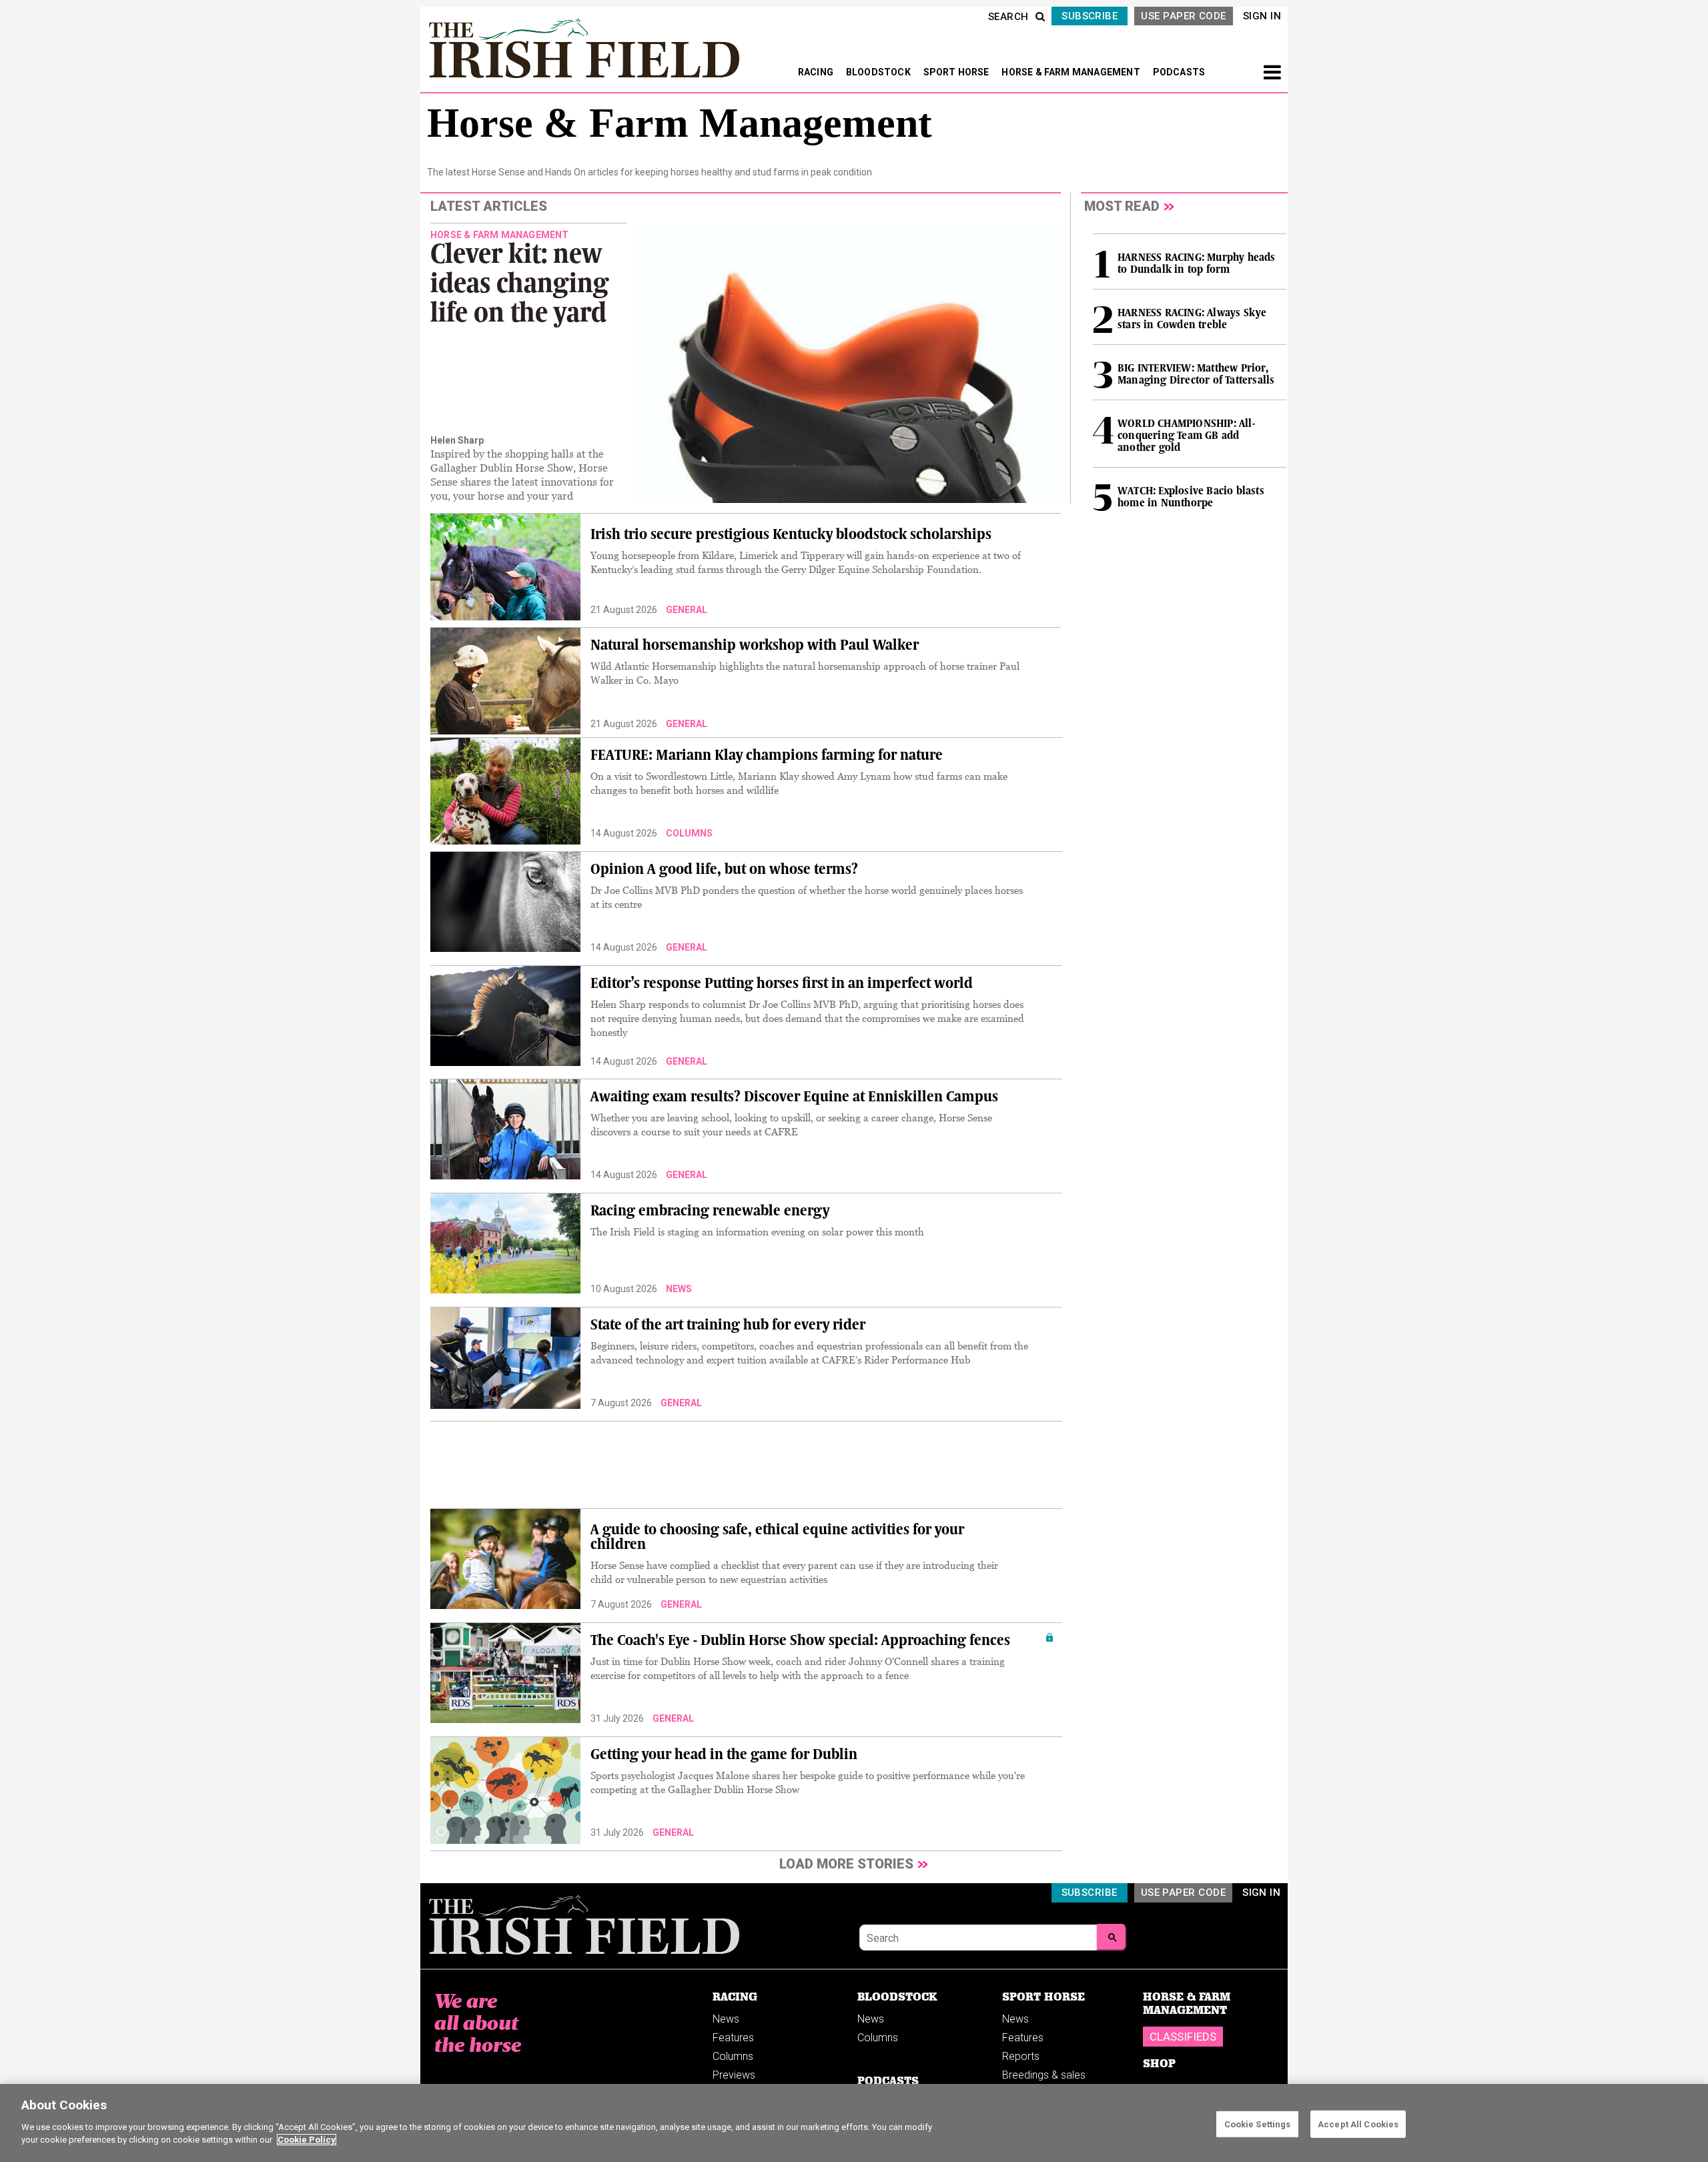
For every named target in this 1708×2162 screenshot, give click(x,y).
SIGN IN (1262, 16)
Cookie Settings (1258, 2124)
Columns (733, 2056)
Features (733, 2038)
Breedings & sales (1044, 2075)
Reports (1021, 2056)
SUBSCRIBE (1090, 16)
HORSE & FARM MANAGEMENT (1072, 72)
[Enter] (1112, 1937)
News (726, 2019)
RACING (817, 72)
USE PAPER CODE (1183, 16)
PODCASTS (1179, 72)
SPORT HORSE (957, 72)
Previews (734, 2075)
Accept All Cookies (1358, 2124)
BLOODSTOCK (879, 72)
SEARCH (1008, 17)
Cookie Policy (307, 2140)
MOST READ (1122, 206)
